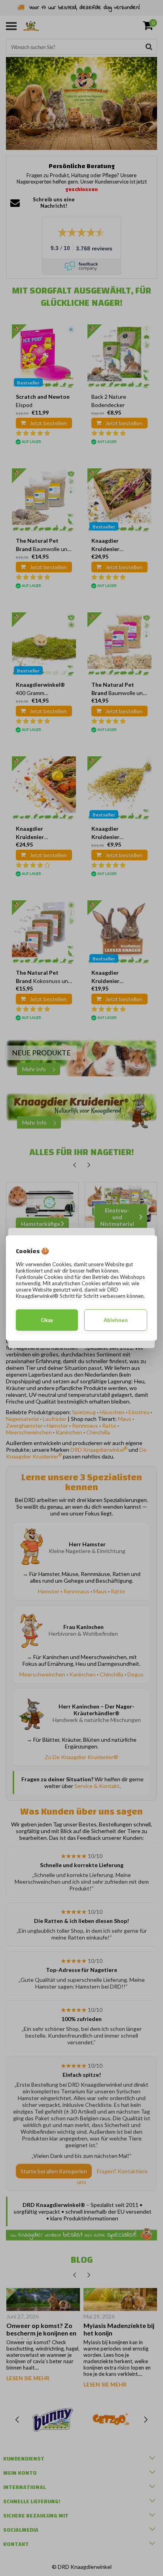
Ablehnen (116, 1320)
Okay (47, 1320)
